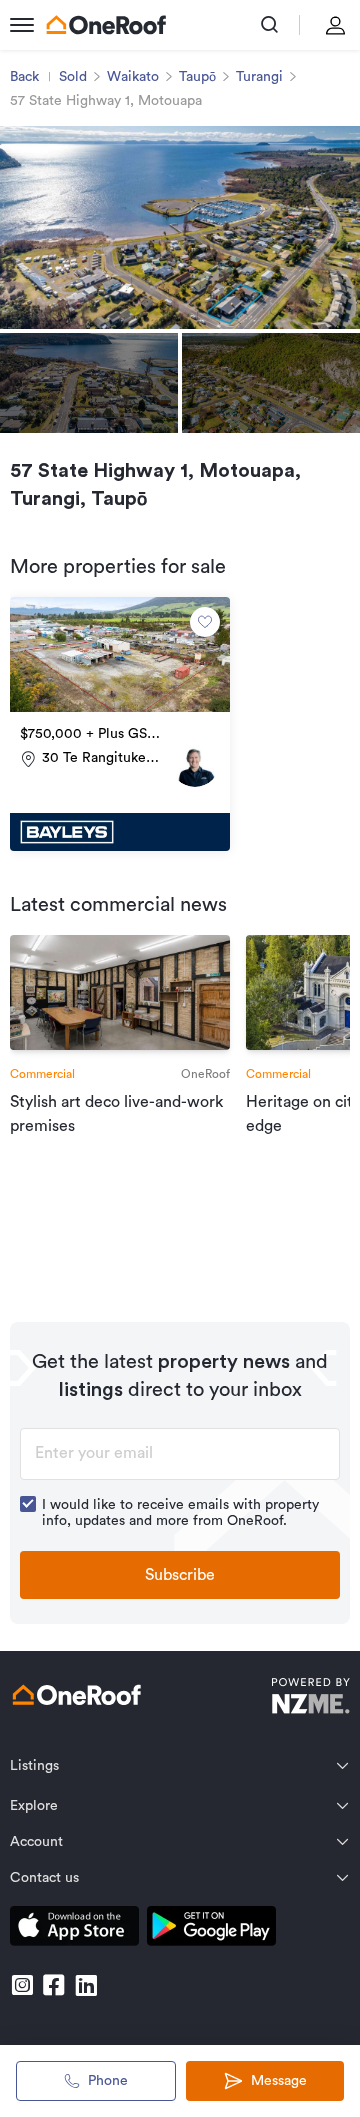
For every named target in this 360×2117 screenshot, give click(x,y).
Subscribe (180, 1575)
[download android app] (211, 1929)
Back (24, 77)
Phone (108, 2081)
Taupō (197, 77)
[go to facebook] (54, 1985)
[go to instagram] (22, 1985)
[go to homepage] (106, 25)
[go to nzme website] (310, 1698)
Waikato (133, 77)
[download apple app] (74, 1929)
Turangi (259, 77)
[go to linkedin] (86, 1985)
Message (279, 2081)
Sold (73, 77)
